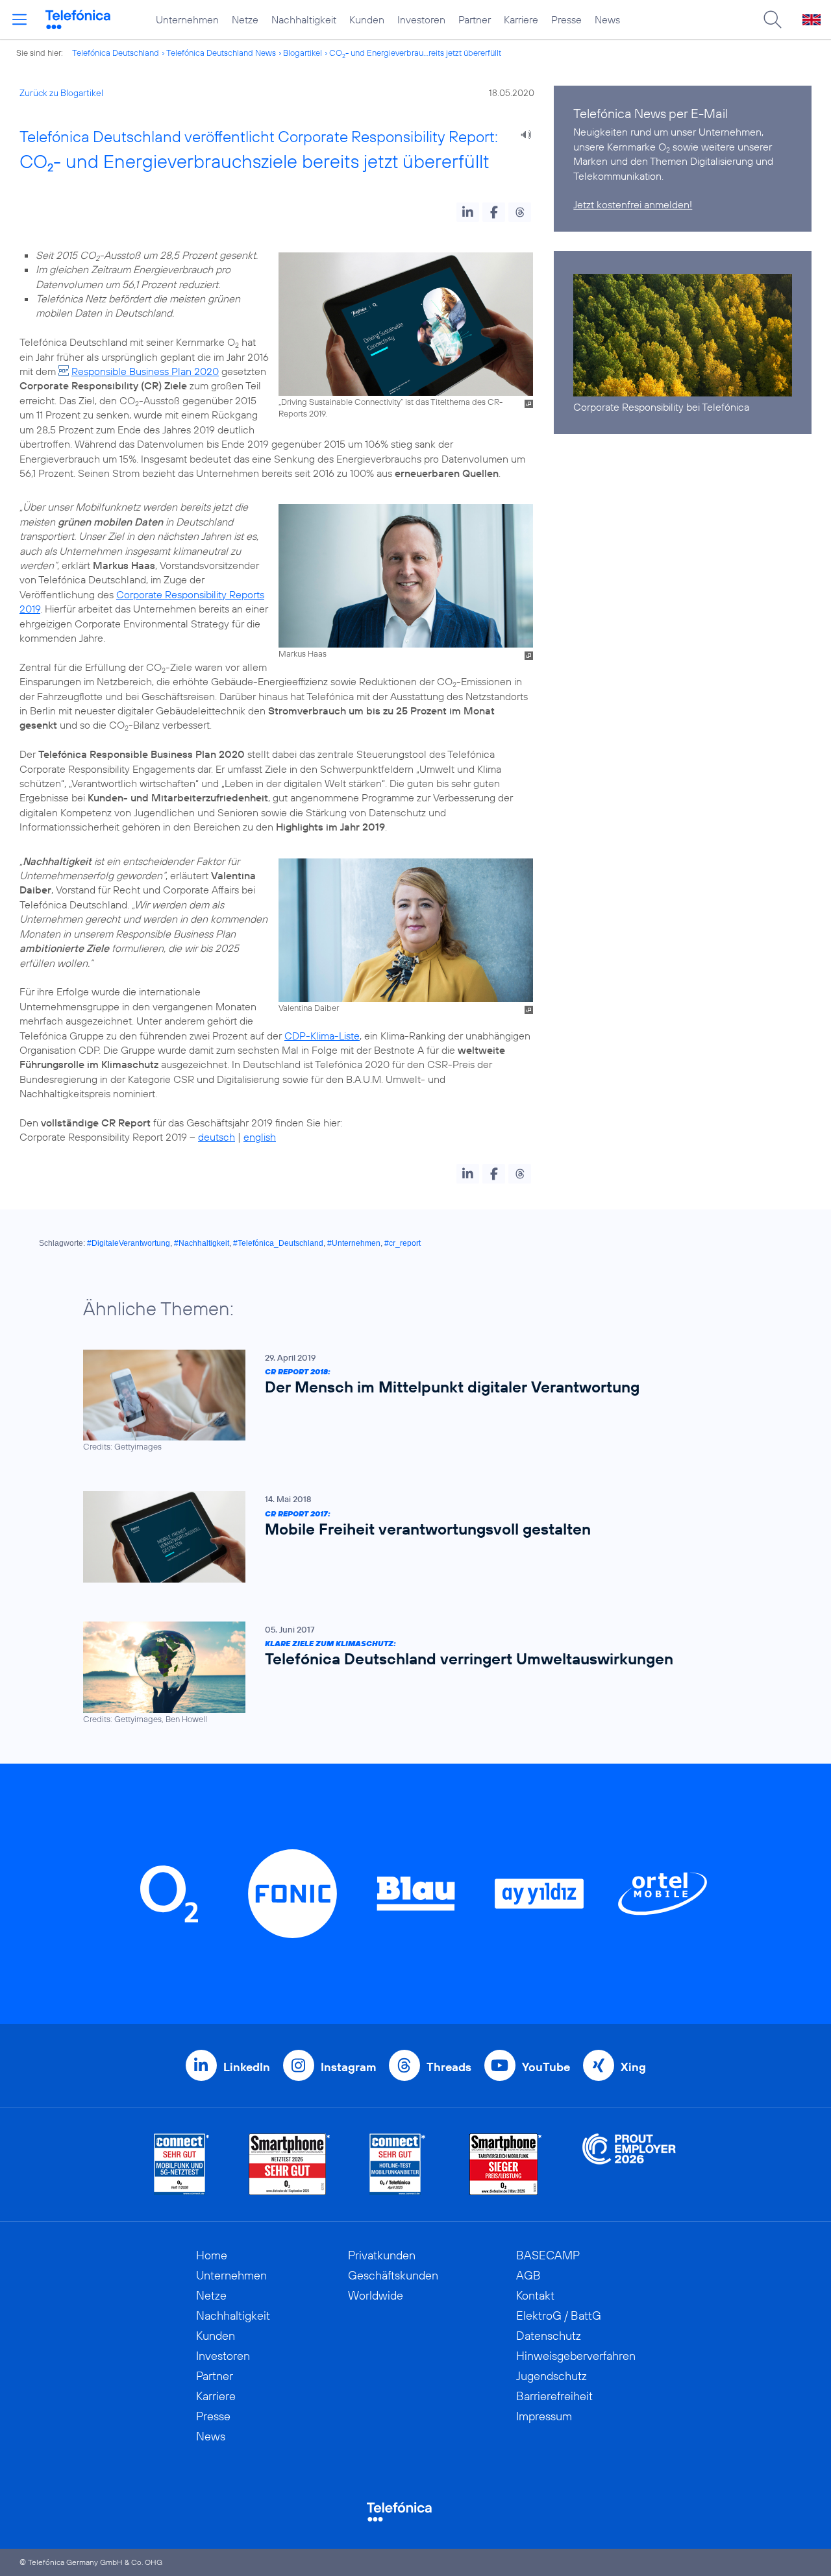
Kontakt (535, 2295)
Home (212, 2255)
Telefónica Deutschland (116, 53)
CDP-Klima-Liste (322, 1036)
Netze (245, 19)
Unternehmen (187, 19)
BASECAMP (548, 2255)
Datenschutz (549, 2336)
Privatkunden (382, 2255)
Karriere (521, 19)
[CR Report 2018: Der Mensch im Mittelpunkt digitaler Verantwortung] (409, 1401)
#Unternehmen (354, 1243)
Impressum (544, 2416)
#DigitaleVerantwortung (129, 1243)
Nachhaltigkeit (304, 19)
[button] (468, 212)
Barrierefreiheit (554, 2396)
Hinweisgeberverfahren (576, 2356)
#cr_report (403, 1243)
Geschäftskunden (393, 2275)
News (607, 19)
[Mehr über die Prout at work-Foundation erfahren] (629, 2164)
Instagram (348, 2067)
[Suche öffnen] (773, 19)
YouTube (546, 2067)
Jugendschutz (552, 2376)
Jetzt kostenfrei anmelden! (633, 204)
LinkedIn (247, 2067)
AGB (528, 2275)
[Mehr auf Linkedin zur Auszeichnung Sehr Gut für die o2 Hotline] (398, 2164)
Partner (475, 19)
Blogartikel (303, 53)
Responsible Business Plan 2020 (145, 371)
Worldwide (376, 2295)
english (260, 1137)
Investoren (421, 19)
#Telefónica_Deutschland (278, 1243)
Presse (566, 19)
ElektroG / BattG (559, 2315)
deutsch (217, 1137)
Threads (449, 2067)
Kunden (367, 19)
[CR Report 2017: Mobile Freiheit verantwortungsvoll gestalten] (409, 1537)
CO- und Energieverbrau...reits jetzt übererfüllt (415, 53)
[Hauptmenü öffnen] (19, 19)
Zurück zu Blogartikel (61, 93)
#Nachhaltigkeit (202, 1243)
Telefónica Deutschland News (221, 53)
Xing (633, 2067)
